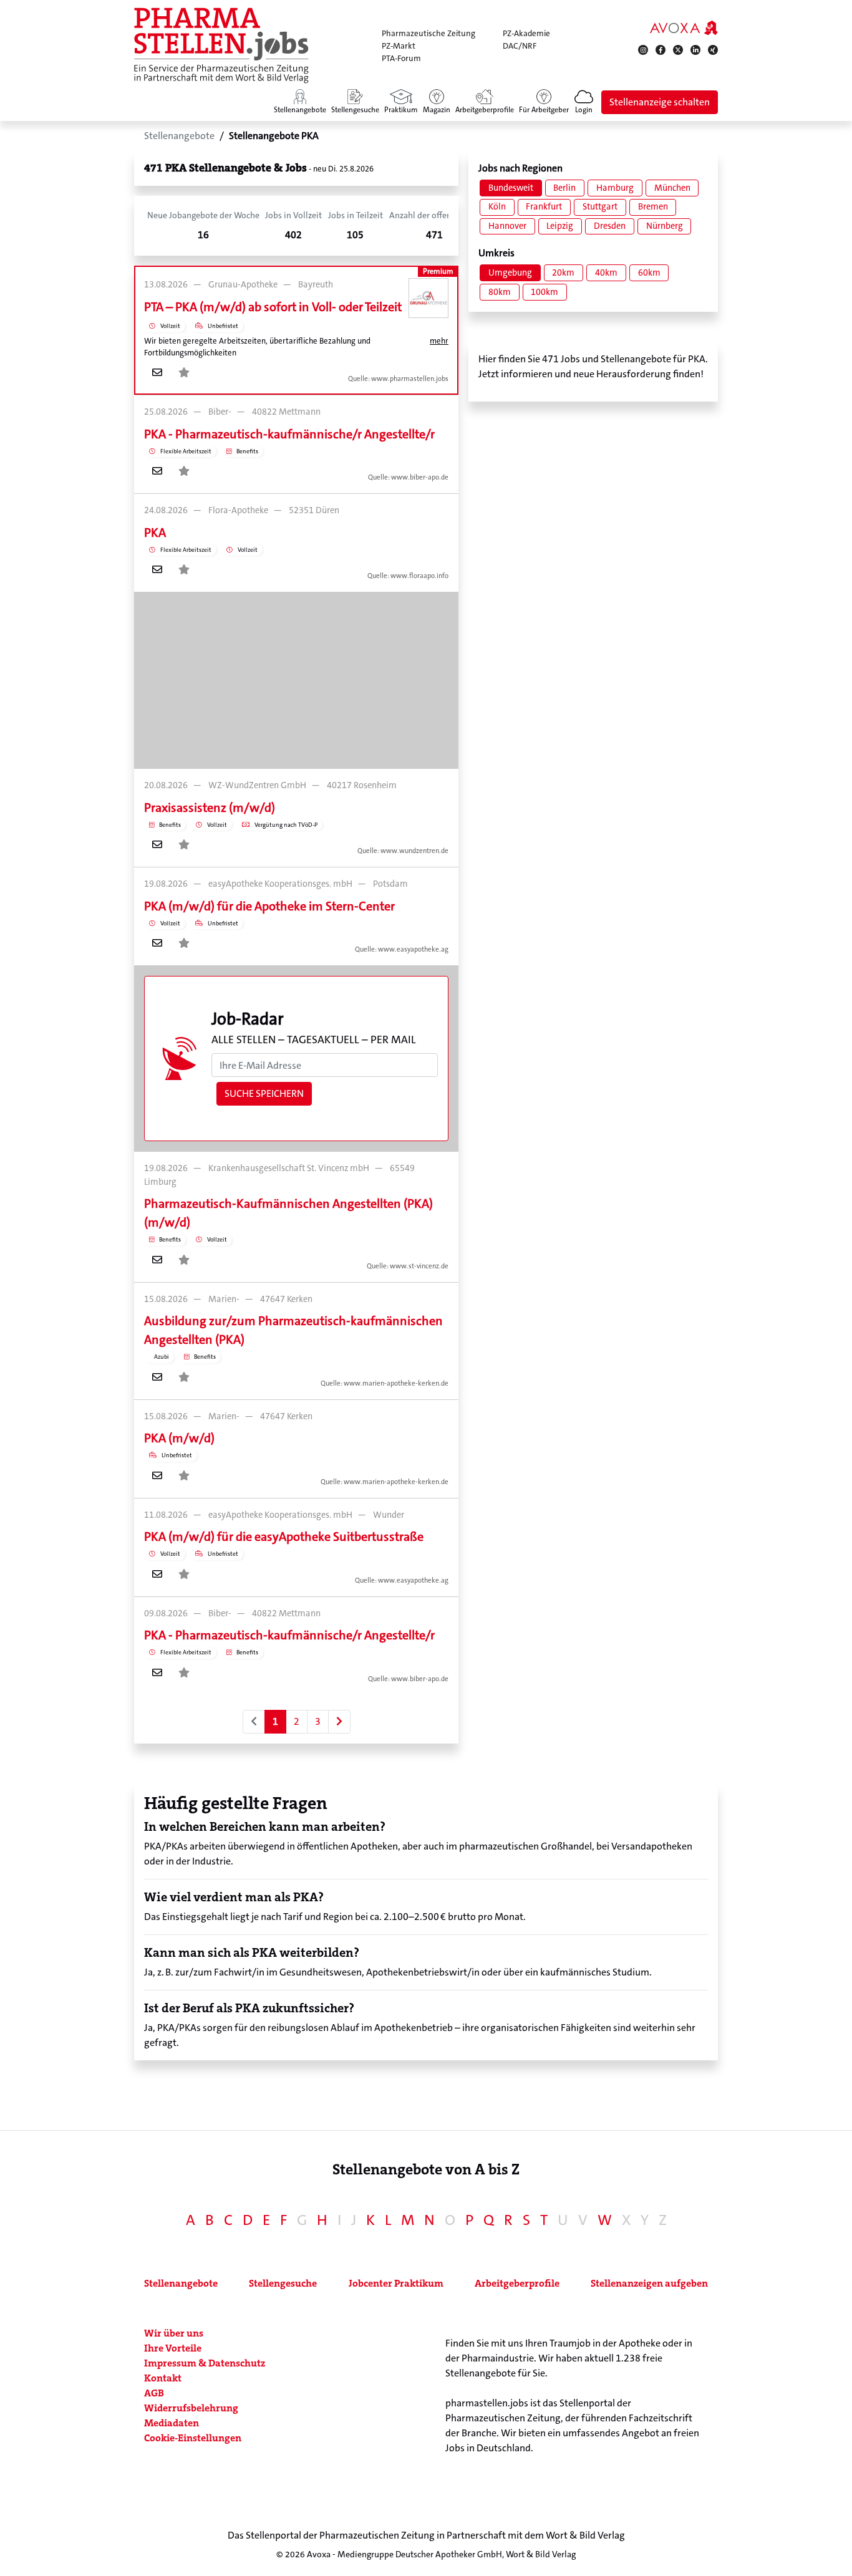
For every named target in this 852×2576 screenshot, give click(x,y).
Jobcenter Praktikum (396, 2283)
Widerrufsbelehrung (191, 2408)
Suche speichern (264, 1093)
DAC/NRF (520, 46)
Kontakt (163, 2378)
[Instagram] (643, 50)
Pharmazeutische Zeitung (428, 33)
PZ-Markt (399, 46)
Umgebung (510, 273)
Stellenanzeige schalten (660, 102)
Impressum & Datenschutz (205, 2363)
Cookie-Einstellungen (193, 2438)
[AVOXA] (684, 27)
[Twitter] (678, 50)
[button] (584, 102)
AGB (154, 2393)
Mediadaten (172, 2423)
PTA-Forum (401, 58)
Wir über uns (174, 2333)
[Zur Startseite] (221, 46)
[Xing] (713, 50)
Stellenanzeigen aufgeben (649, 2283)
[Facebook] (661, 50)
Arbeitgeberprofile (517, 2283)
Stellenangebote (181, 2283)
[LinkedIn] (695, 50)
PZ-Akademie (526, 33)
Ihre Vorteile (173, 2348)
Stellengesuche (283, 2283)
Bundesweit (511, 188)
